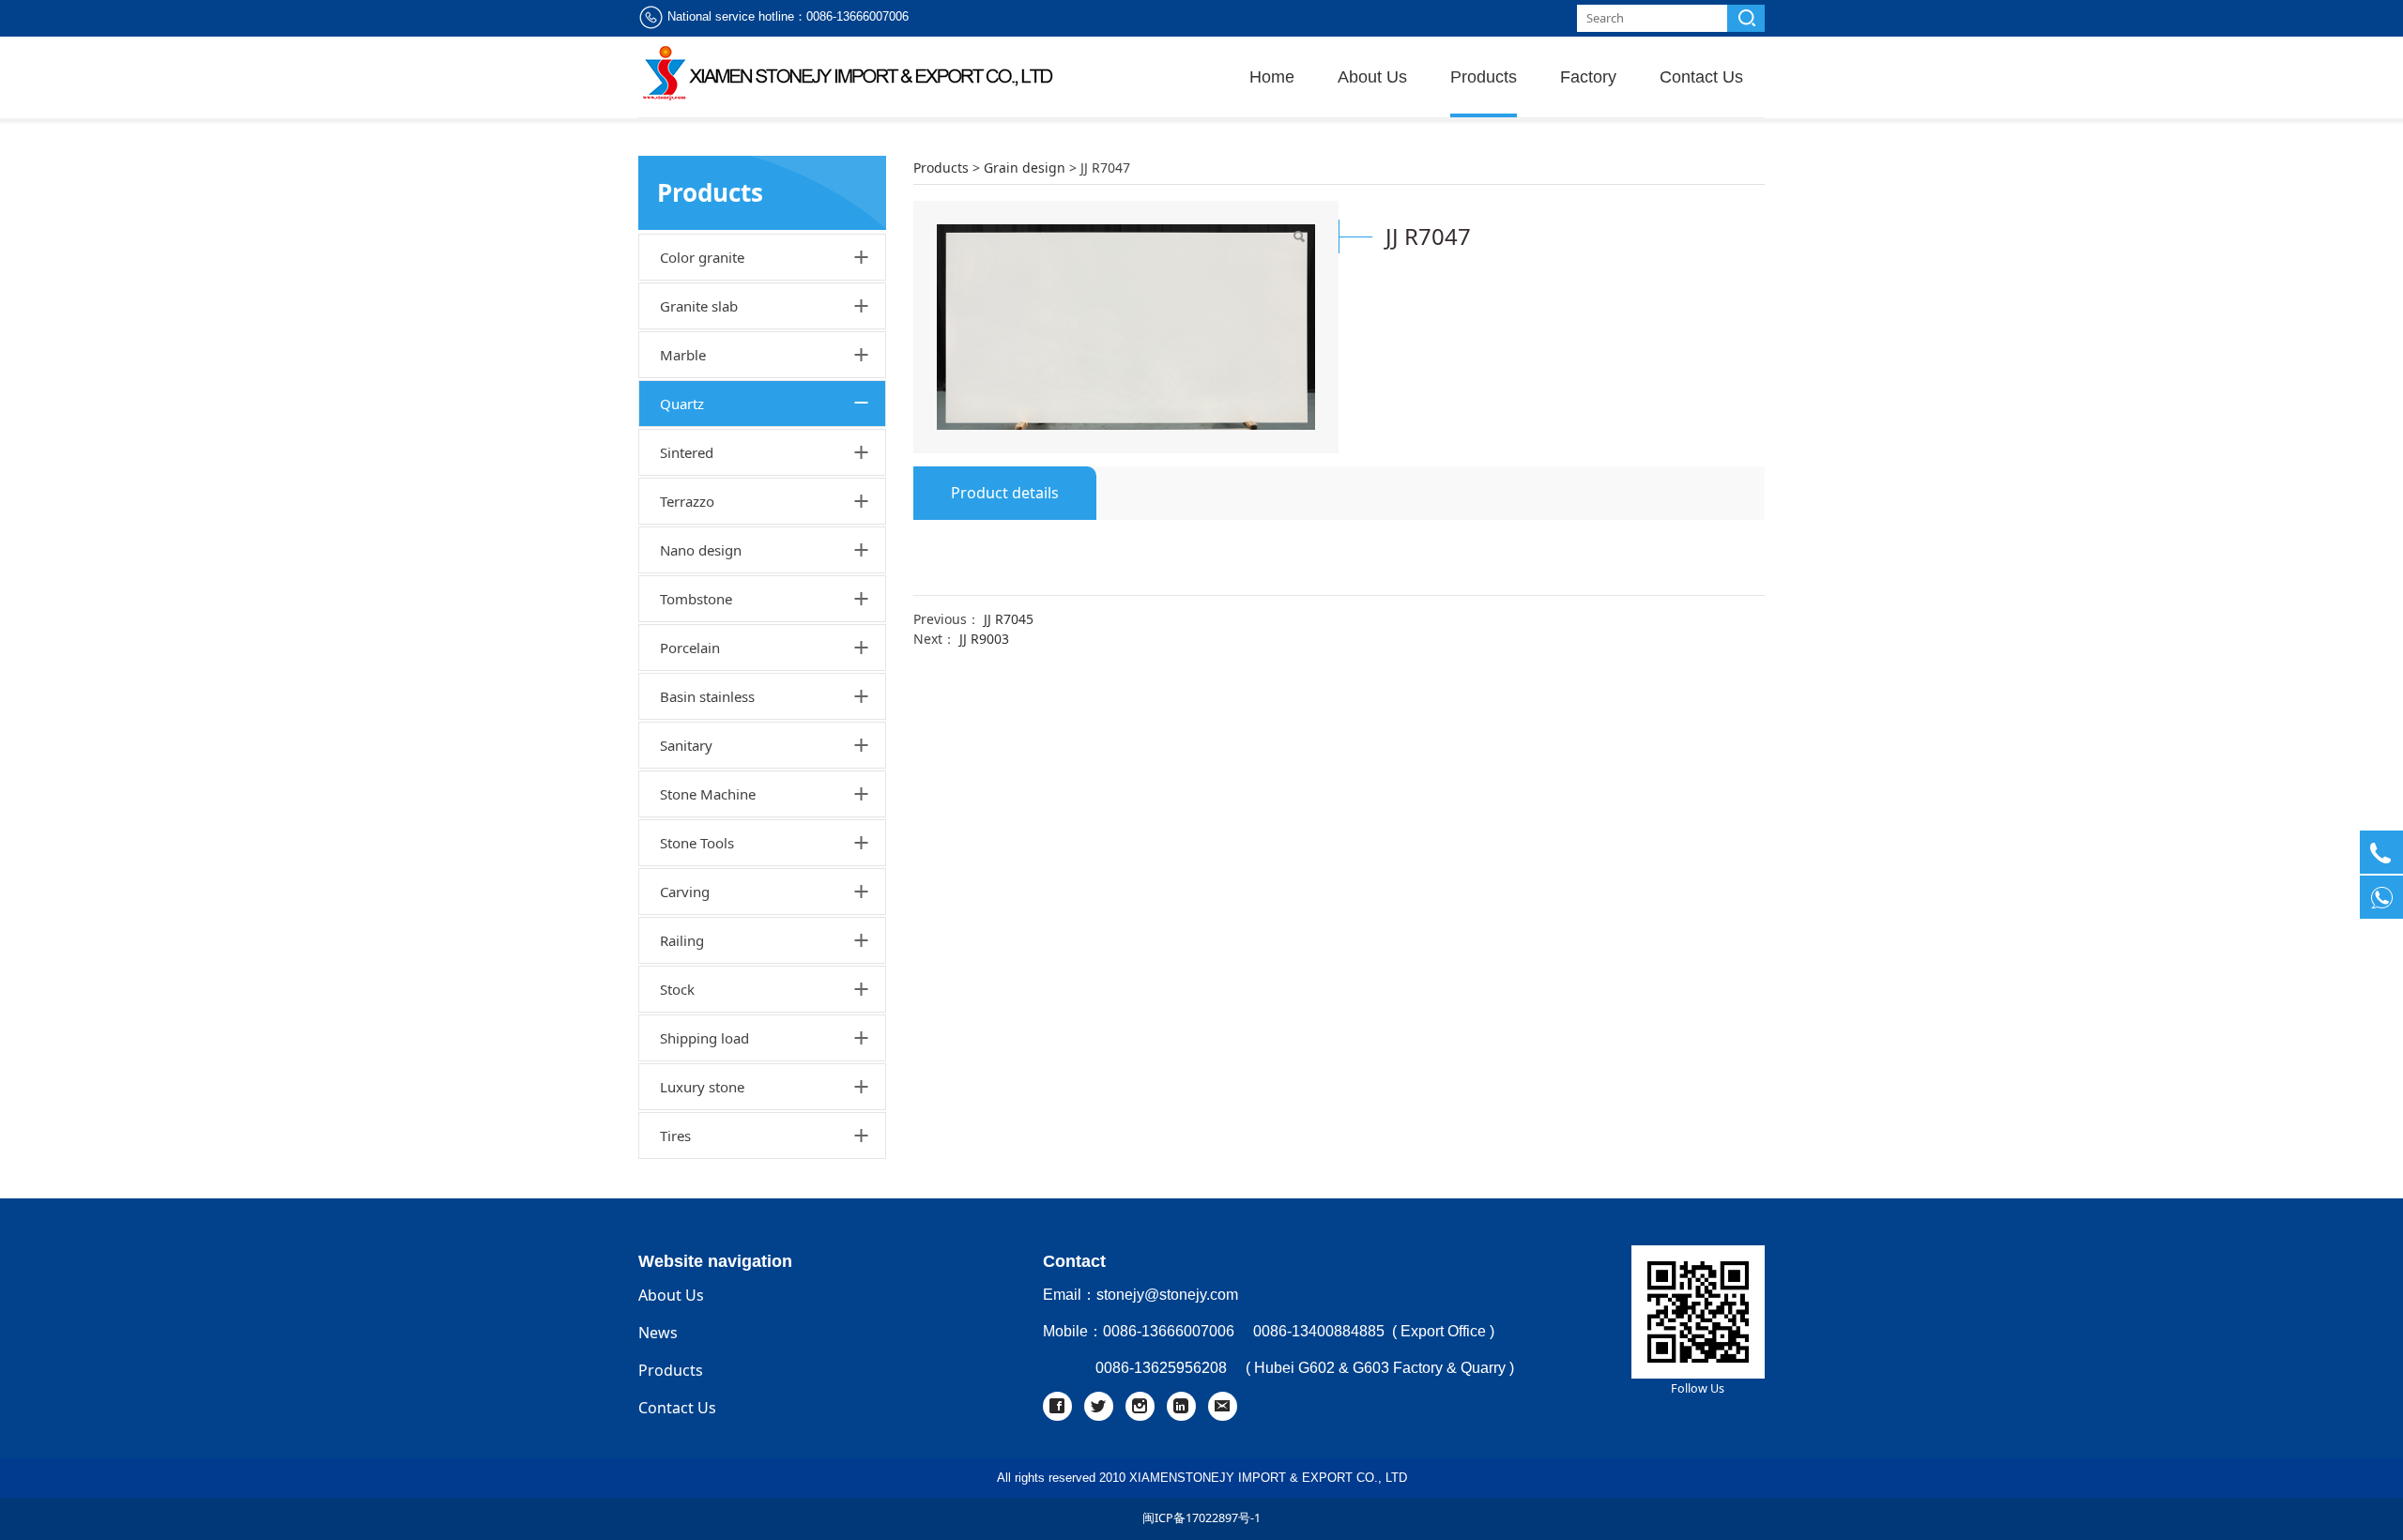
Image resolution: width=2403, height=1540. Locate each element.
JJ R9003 (984, 639)
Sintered (687, 452)
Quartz (682, 404)
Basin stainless (707, 696)
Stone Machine (708, 794)
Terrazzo (687, 501)
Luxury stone (702, 1087)
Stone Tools (697, 843)
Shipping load (704, 1038)
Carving (685, 892)
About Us (1372, 77)
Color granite (702, 257)
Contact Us (1701, 77)
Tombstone (696, 599)
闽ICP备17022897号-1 (1201, 1518)
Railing (682, 940)
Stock (677, 989)
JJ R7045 (1009, 619)
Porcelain (690, 648)
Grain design (1025, 168)
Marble (683, 355)
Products (1484, 77)
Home (1272, 77)
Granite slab (699, 306)
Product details (1005, 493)
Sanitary (686, 745)
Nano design (701, 550)
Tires (675, 1136)
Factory (1588, 77)
